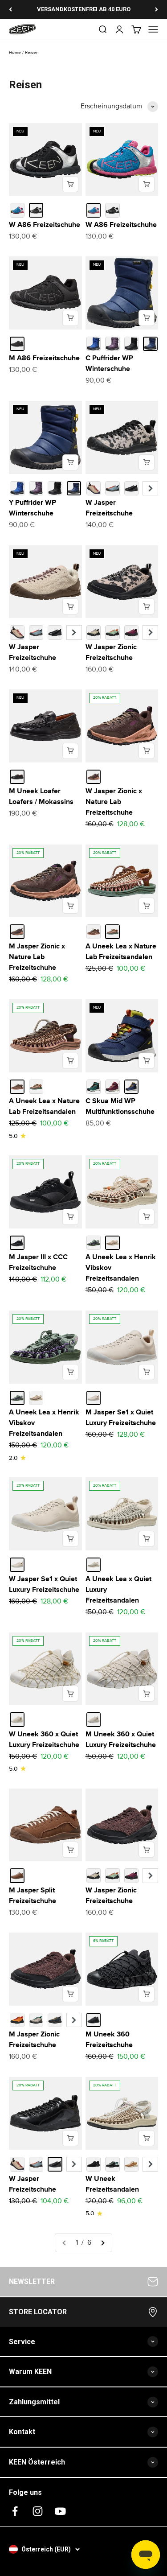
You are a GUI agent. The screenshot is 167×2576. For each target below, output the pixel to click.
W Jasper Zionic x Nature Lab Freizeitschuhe (114, 802)
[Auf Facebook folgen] (15, 2511)
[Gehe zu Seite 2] (102, 2243)
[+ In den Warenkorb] (70, 184)
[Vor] (157, 9)
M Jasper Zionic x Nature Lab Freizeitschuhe (37, 957)
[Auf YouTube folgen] (60, 2511)
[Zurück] (10, 9)
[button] (150, 488)
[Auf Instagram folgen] (38, 2511)
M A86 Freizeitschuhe (44, 358)
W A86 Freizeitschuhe (45, 225)
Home (15, 53)
